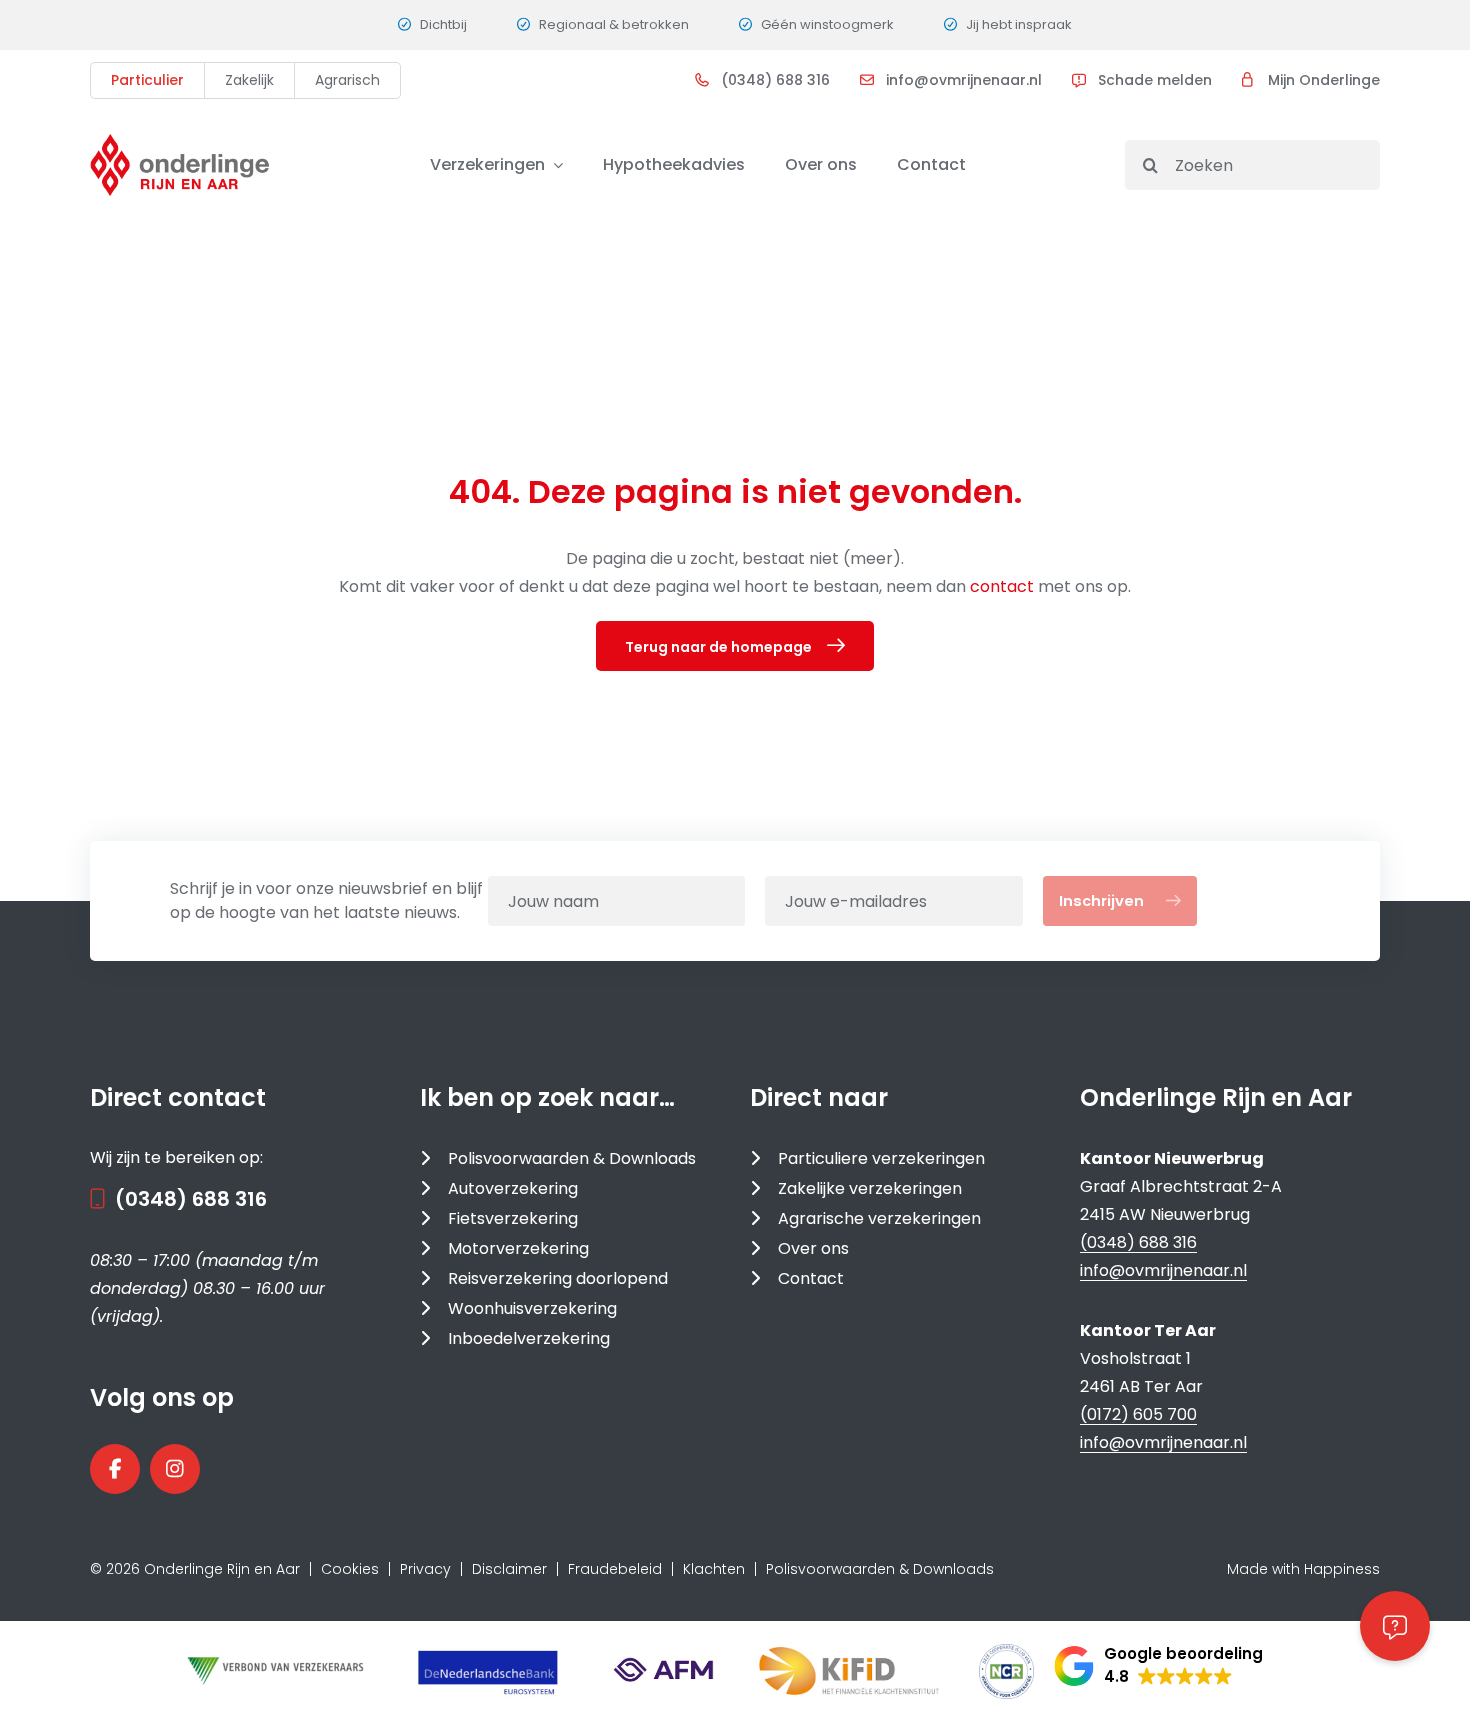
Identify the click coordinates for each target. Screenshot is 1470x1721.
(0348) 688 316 (775, 80)
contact (1004, 586)
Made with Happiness (1303, 1569)
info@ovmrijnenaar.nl (964, 80)
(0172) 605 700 (1138, 1414)
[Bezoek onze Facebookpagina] (115, 1469)
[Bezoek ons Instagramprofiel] (175, 1469)
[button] (1158, 1666)
